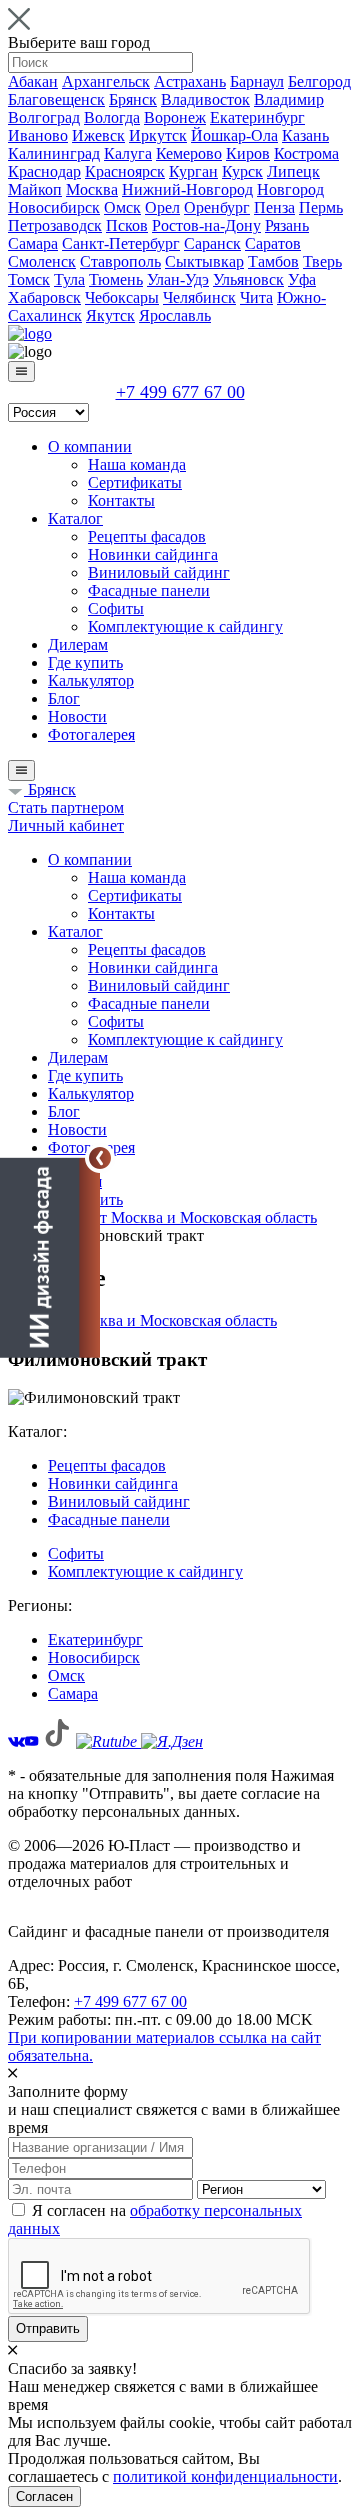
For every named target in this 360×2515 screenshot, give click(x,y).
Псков (127, 225)
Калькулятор (91, 680)
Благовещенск (56, 99)
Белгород (319, 81)
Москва (92, 189)
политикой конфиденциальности (225, 2476)
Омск (122, 207)
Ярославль (175, 315)
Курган (193, 171)
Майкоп (35, 189)
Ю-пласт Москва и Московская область (142, 1320)
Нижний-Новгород (187, 189)
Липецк (293, 171)
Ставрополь (120, 261)
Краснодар (44, 171)
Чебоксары (122, 297)
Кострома (306, 153)
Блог (64, 698)
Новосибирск (54, 207)
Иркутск (158, 135)
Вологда (112, 117)
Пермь (321, 207)
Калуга (128, 153)
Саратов (273, 243)
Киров (248, 153)
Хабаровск (44, 297)
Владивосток (205, 99)
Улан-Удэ (178, 279)
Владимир (289, 99)
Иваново (38, 135)
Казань (305, 135)
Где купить (85, 662)
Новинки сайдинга (153, 554)
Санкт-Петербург (121, 243)
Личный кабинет (66, 825)
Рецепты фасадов (147, 536)
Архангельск (106, 81)
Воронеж (175, 117)
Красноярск (125, 171)
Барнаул (257, 81)
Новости (77, 716)
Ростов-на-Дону (206, 225)
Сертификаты (135, 482)
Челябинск (199, 297)
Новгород (290, 189)
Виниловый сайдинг (159, 572)
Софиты (116, 608)
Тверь (322, 261)
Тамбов (273, 261)
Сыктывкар (204, 261)
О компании (90, 446)
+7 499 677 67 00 (180, 392)
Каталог (75, 518)
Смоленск (42, 261)
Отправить (48, 2328)
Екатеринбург (257, 117)
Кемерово (189, 153)
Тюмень (116, 279)
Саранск (212, 243)
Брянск (133, 99)
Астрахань (190, 81)
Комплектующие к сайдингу (185, 626)
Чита (256, 297)
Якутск (110, 315)
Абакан (33, 81)
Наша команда (137, 464)
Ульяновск (248, 279)
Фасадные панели (149, 590)
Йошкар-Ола (234, 135)
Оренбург (217, 207)
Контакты (121, 500)
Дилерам (78, 644)
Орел (162, 207)
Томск (29, 279)
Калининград (54, 153)
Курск (242, 171)
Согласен (44, 2496)
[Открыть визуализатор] (50, 1257)
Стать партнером (66, 807)
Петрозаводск (55, 225)
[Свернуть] (100, 1158)
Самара (33, 243)
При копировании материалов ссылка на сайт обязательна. (164, 2046)
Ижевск (98, 135)
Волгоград (44, 117)
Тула (69, 279)
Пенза (274, 207)
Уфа (302, 279)
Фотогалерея (91, 734)
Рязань (287, 225)
